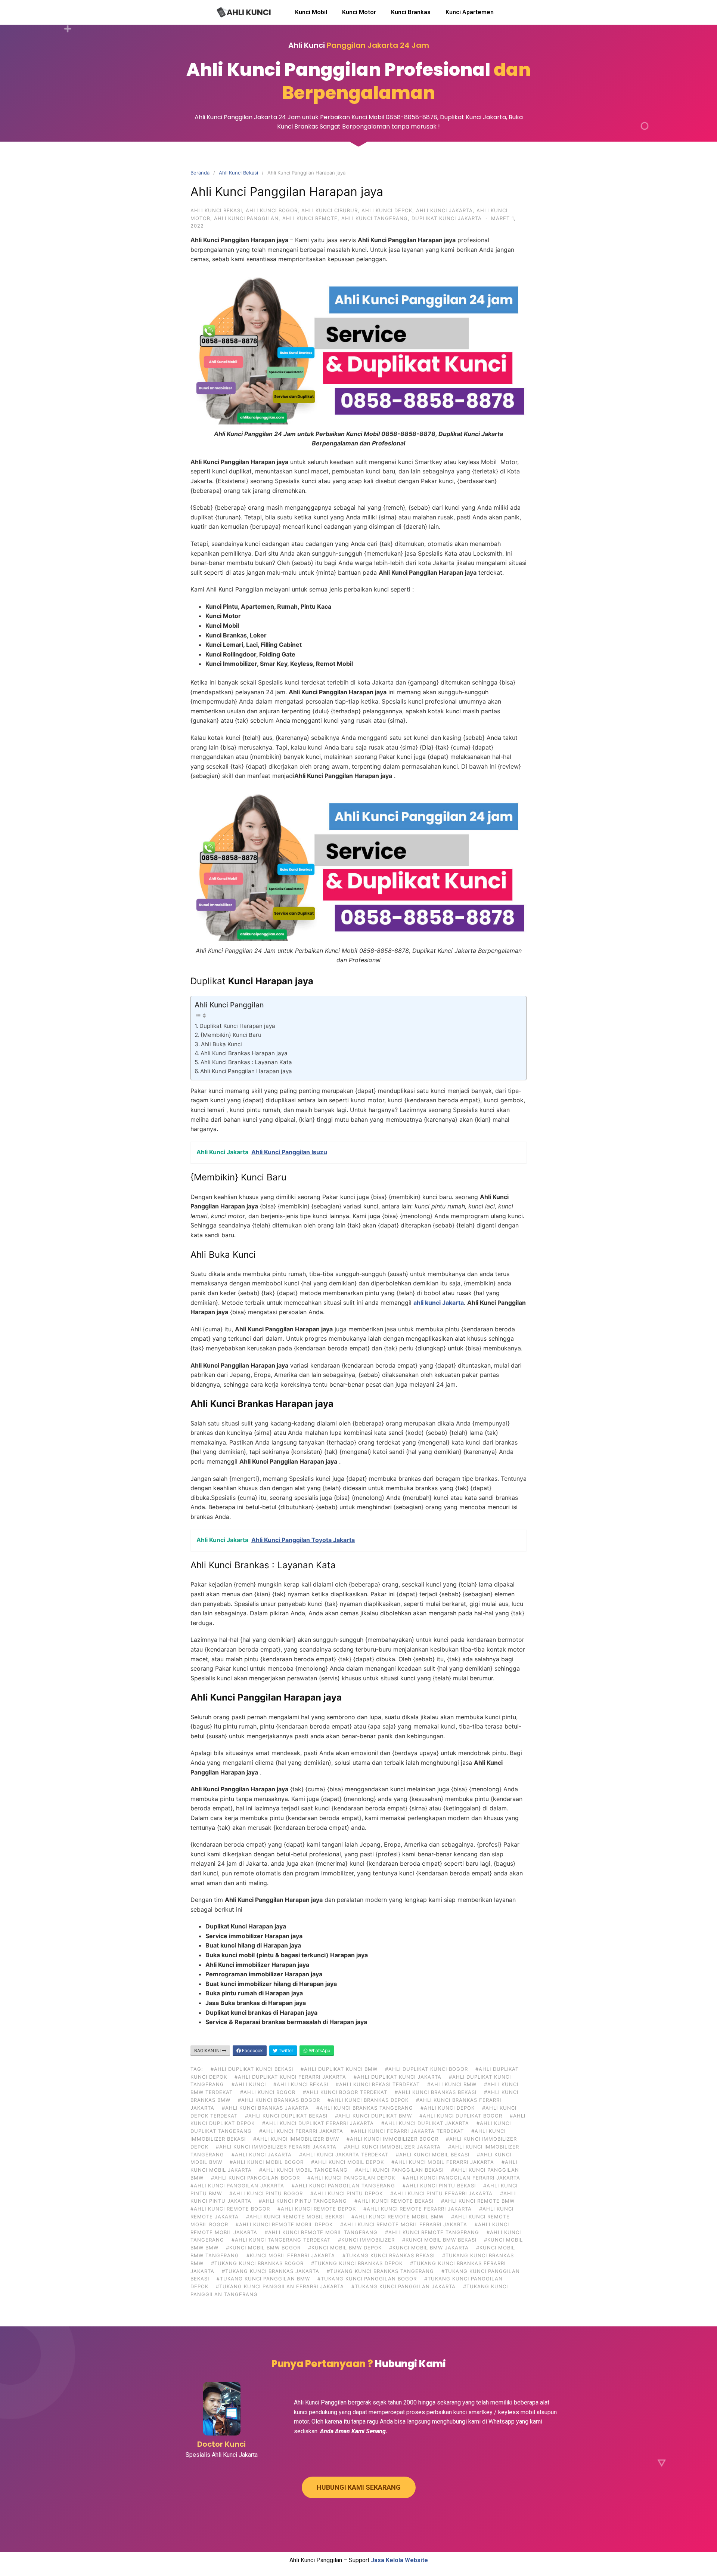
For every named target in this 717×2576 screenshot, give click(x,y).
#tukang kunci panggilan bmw (263, 2279)
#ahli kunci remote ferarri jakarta (418, 2209)
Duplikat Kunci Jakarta (447, 218)
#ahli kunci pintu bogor (266, 2193)
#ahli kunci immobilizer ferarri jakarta (276, 2147)
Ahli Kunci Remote (310, 218)
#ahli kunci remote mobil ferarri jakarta (404, 2224)
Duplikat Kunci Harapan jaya (237, 1026)
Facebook (252, 2050)
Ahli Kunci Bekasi (238, 173)
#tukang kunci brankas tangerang (380, 2271)
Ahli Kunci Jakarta (444, 210)
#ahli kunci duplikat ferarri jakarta (318, 2123)
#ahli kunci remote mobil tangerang (321, 2232)
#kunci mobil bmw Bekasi (439, 2240)
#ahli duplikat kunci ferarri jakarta (290, 2077)
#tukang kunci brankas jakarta (271, 2271)
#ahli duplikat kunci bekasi (252, 2069)
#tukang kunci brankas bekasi (389, 2255)
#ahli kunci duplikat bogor (461, 2116)
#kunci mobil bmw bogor (263, 2248)
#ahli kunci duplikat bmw (373, 2116)
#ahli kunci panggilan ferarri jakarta (461, 2178)
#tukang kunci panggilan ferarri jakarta (280, 2286)
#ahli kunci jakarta (262, 2155)
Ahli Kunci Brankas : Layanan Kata (246, 1062)
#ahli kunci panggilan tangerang (343, 2186)
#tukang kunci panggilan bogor (367, 2279)
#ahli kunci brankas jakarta (265, 2108)
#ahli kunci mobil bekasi (433, 2155)
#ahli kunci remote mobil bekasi (295, 2217)
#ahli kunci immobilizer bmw (296, 2139)
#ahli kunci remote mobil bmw (398, 2217)
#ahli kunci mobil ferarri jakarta (443, 2162)
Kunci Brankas (411, 12)
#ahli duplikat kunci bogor (426, 2069)
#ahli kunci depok (448, 2108)
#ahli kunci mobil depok (347, 2162)
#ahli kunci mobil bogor (267, 2162)
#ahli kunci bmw (452, 2084)
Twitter (285, 2050)
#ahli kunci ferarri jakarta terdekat (407, 2131)
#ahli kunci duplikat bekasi (286, 2116)
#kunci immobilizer (366, 2240)
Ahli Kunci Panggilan (246, 218)
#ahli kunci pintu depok (347, 2193)
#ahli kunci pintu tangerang (303, 2201)
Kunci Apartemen (470, 12)
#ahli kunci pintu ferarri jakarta (441, 2193)
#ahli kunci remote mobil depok (284, 2224)
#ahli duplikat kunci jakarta (398, 2077)
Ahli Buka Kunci (221, 1044)
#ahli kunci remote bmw (478, 2201)
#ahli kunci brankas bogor (279, 2100)
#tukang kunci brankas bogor (257, 2263)
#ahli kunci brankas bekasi (436, 2092)
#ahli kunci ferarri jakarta (301, 2131)
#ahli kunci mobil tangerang (303, 2170)
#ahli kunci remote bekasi (394, 2201)
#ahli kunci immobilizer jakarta (392, 2147)
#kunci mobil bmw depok (345, 2248)
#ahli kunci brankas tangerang (365, 2108)
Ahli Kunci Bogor (272, 210)
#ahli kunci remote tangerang (432, 2232)
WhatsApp (319, 2050)
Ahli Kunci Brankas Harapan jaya (244, 1053)
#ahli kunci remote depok (317, 2209)
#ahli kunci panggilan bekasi (399, 2170)
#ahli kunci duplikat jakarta (425, 2123)
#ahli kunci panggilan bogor (255, 2178)
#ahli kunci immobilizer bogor (392, 2139)
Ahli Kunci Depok (387, 210)
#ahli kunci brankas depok (368, 2100)
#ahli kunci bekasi (301, 2084)
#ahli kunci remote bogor (230, 2209)
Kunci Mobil (311, 12)
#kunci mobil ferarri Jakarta (291, 2255)
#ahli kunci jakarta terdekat (344, 2155)
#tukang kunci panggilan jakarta (403, 2286)
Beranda (200, 173)
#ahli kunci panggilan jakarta (237, 2186)
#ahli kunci (249, 2084)
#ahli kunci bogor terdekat (345, 2092)
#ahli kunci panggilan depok (351, 2178)
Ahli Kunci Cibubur (330, 210)
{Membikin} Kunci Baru (231, 1035)
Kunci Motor (359, 12)
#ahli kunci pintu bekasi (439, 2186)
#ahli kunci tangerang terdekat (281, 2240)
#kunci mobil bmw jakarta (429, 2248)
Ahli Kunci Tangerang (375, 218)
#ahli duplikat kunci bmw (339, 2069)
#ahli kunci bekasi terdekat (378, 2084)
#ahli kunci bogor (268, 2092)
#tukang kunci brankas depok (357, 2263)
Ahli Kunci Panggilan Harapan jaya (246, 1071)
